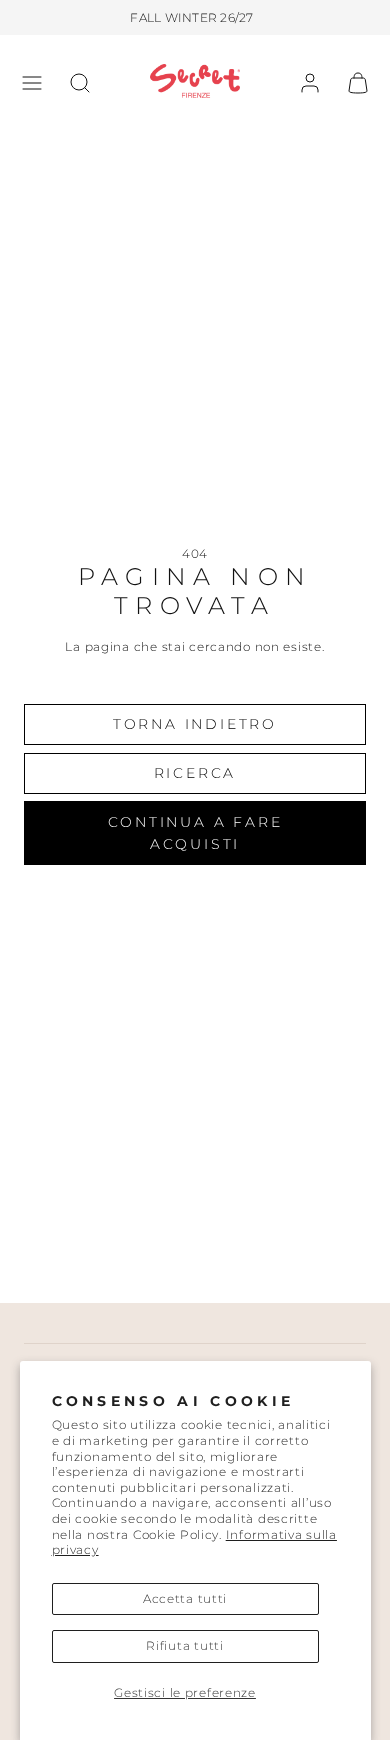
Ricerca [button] (195, 773)
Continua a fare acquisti (195, 833)
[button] (32, 83)
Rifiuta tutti (184, 1645)
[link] (310, 83)
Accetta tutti (185, 1598)
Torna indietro (195, 724)
